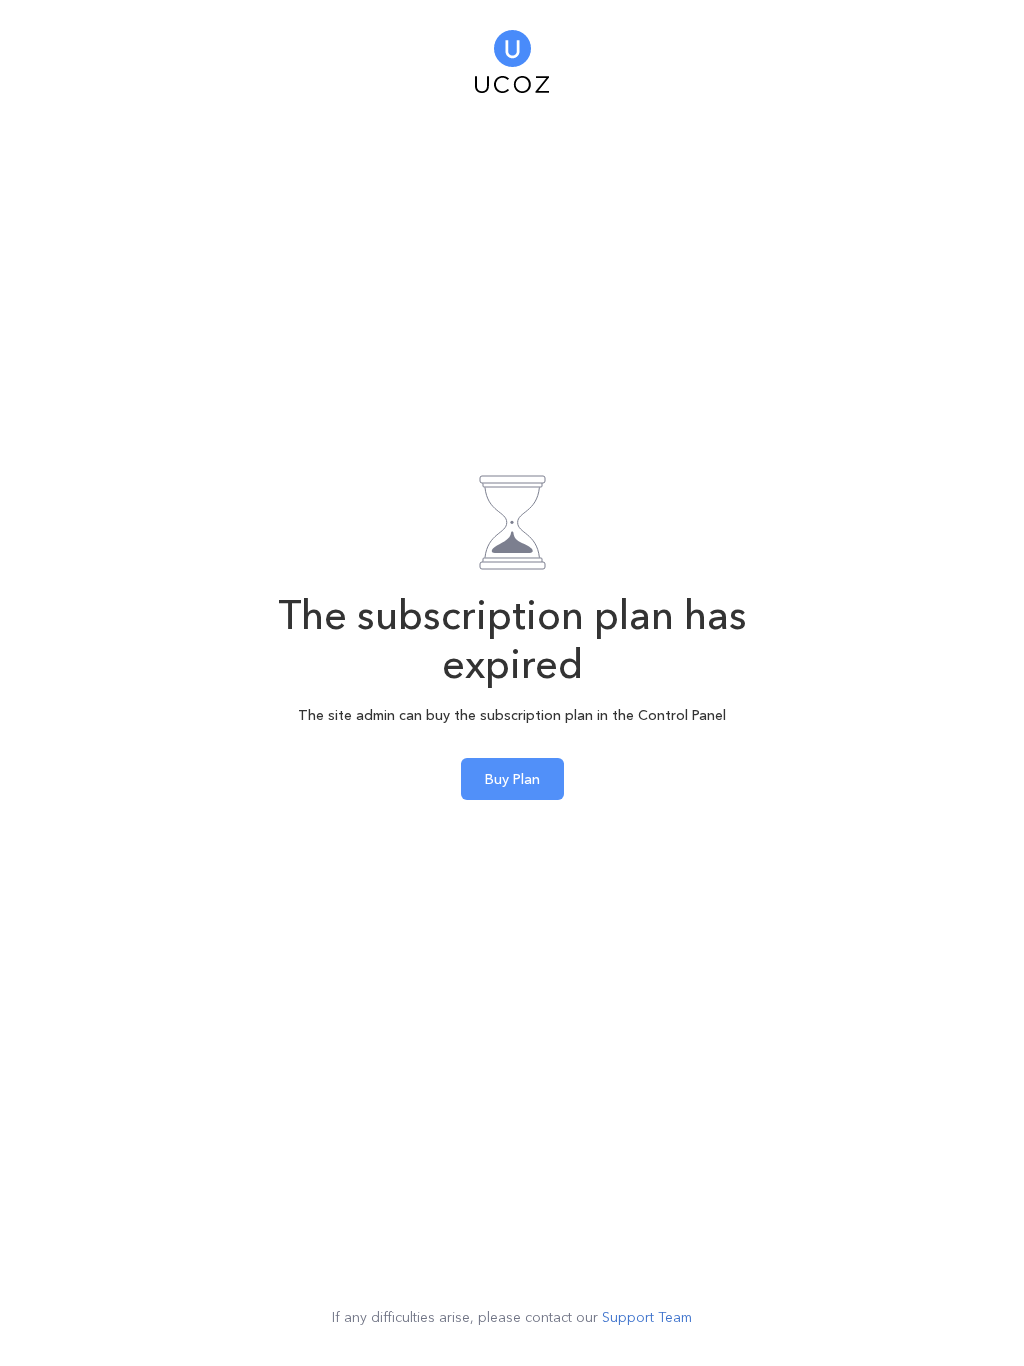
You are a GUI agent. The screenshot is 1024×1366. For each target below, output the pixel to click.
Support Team (647, 1317)
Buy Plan (512, 779)
